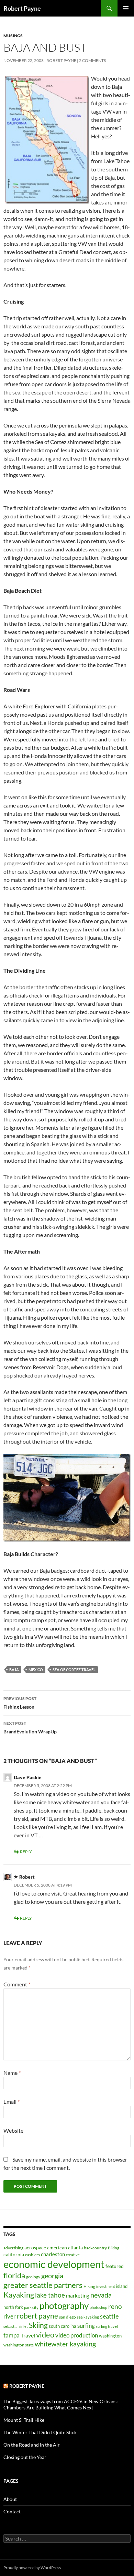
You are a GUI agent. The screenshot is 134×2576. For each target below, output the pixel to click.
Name (12, 2073)
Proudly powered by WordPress (32, 2568)
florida (14, 2275)
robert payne (37, 2316)
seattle (109, 2316)
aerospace (35, 2247)
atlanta (75, 2247)
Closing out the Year (25, 2457)
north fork (13, 2307)
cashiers (32, 2255)
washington (110, 2336)
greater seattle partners (43, 2285)
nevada (101, 2295)
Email (12, 2102)
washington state (19, 2345)
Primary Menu (126, 8)
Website (13, 2130)
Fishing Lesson (20, 1703)
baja (14, 1670)
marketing (78, 2295)
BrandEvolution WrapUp (30, 1728)
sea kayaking (88, 2317)
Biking (114, 2248)
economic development (54, 2264)
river (10, 2316)
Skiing (38, 2325)
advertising (13, 2248)
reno (115, 2306)
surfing (86, 2326)
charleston (53, 2254)
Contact (12, 2511)
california (14, 2254)
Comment (17, 1984)
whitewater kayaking (65, 2344)
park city (31, 2307)
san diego (68, 2317)
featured (115, 2266)
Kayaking (19, 2295)
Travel (28, 2335)
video (45, 2335)
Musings (13, 36)
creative (73, 2255)
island (122, 2286)
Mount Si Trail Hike (24, 2420)
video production (77, 2335)
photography (64, 2305)
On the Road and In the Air (32, 2445)
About (10, 2499)
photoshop (98, 2307)
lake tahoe (50, 2295)
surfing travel (107, 2326)
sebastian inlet (16, 2326)
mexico (36, 1670)
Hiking (89, 2286)
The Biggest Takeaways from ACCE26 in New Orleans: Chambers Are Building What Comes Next (61, 2404)
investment (106, 2286)
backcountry (95, 2248)
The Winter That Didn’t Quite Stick (40, 2432)
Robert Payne (22, 8)
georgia (52, 2276)
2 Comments (92, 60)
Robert (27, 1877)
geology (33, 2277)
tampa (12, 2335)
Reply (26, 1852)
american (57, 2247)
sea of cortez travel (74, 1670)
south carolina (63, 2326)
